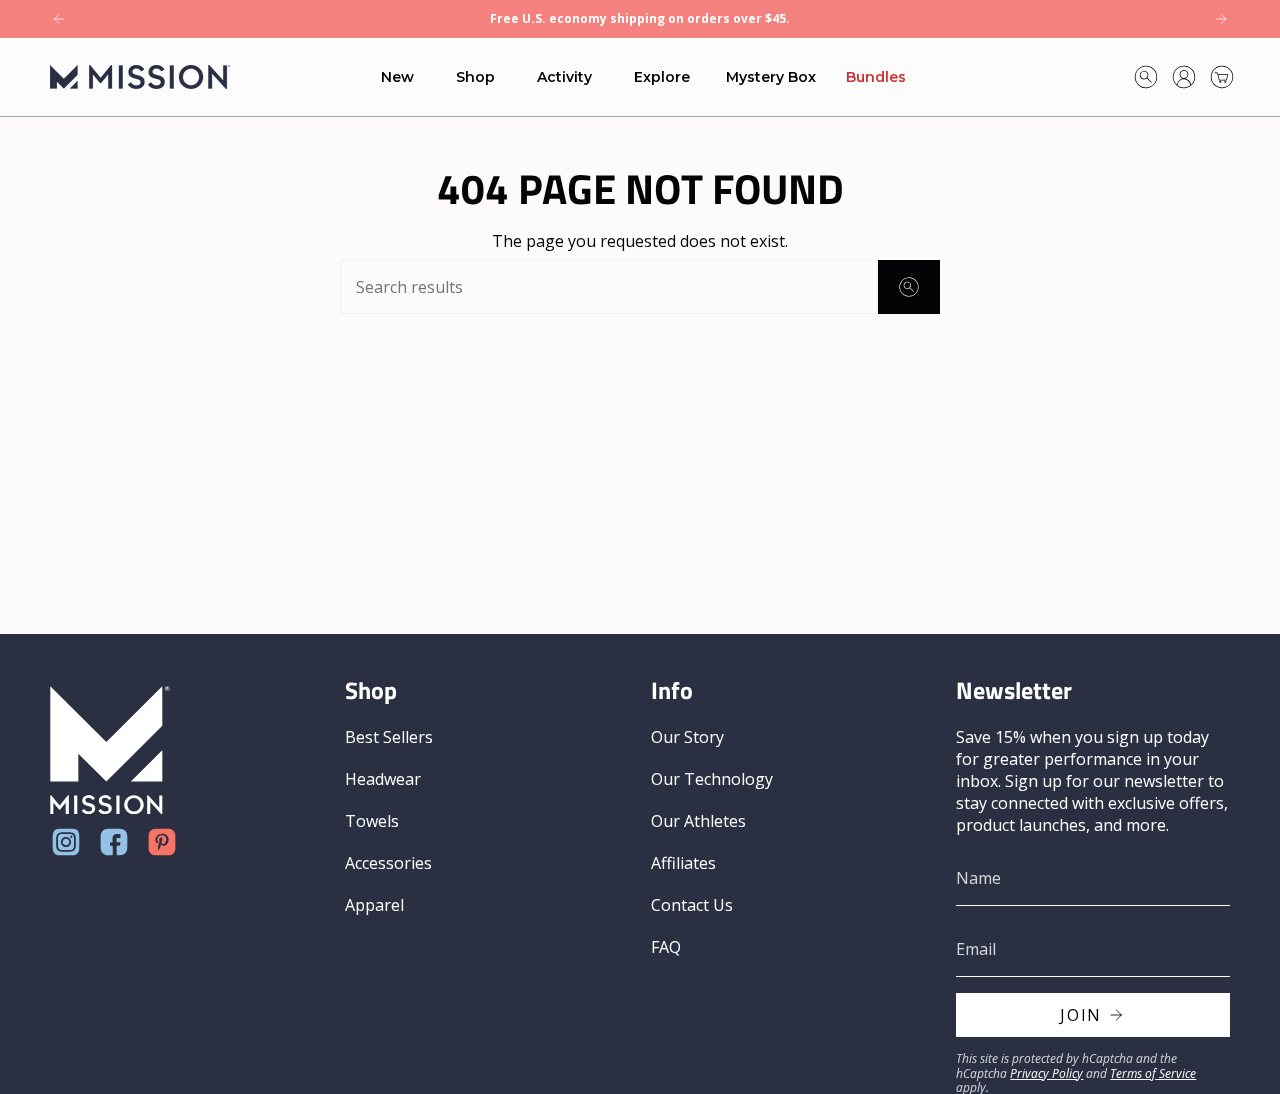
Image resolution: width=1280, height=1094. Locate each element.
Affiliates (683, 863)
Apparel (374, 905)
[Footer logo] (110, 750)
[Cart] (1222, 77)
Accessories (388, 863)
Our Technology (712, 779)
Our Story (687, 737)
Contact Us (692, 905)
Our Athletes (698, 821)
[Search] (909, 287)
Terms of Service (1153, 1073)
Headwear (383, 779)
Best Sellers (389, 737)
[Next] (1221, 19)
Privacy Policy (1046, 1073)
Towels (372, 821)
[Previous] (59, 19)
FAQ (666, 947)
